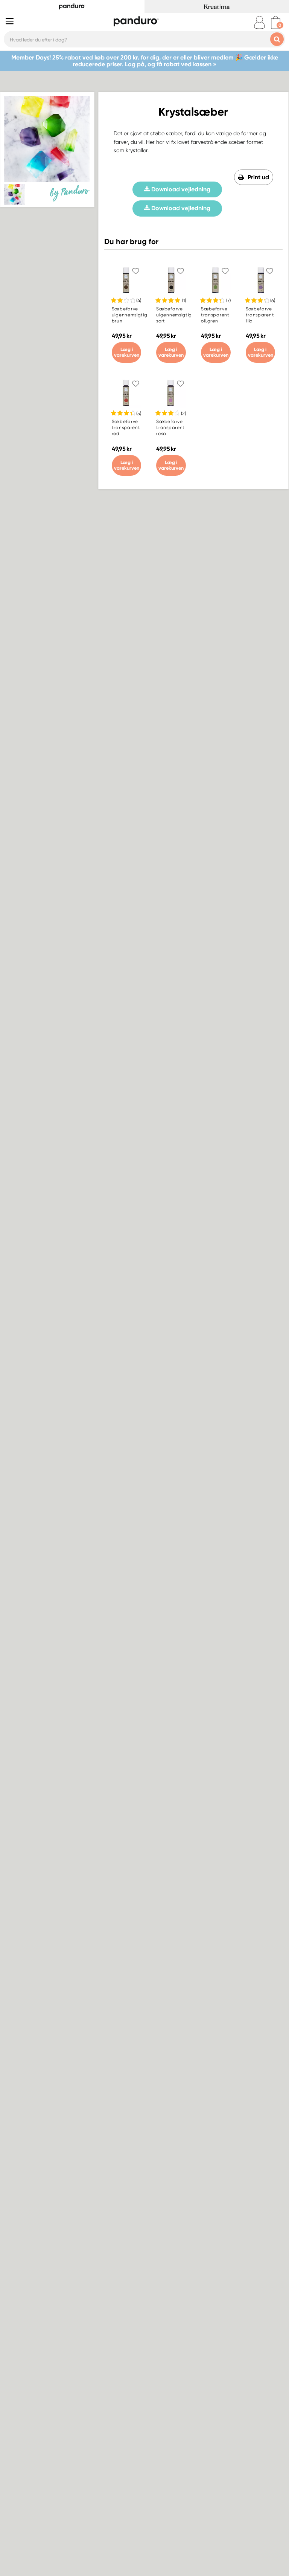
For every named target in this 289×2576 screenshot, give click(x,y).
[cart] (276, 22)
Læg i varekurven (127, 352)
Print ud (258, 177)
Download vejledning (180, 189)
